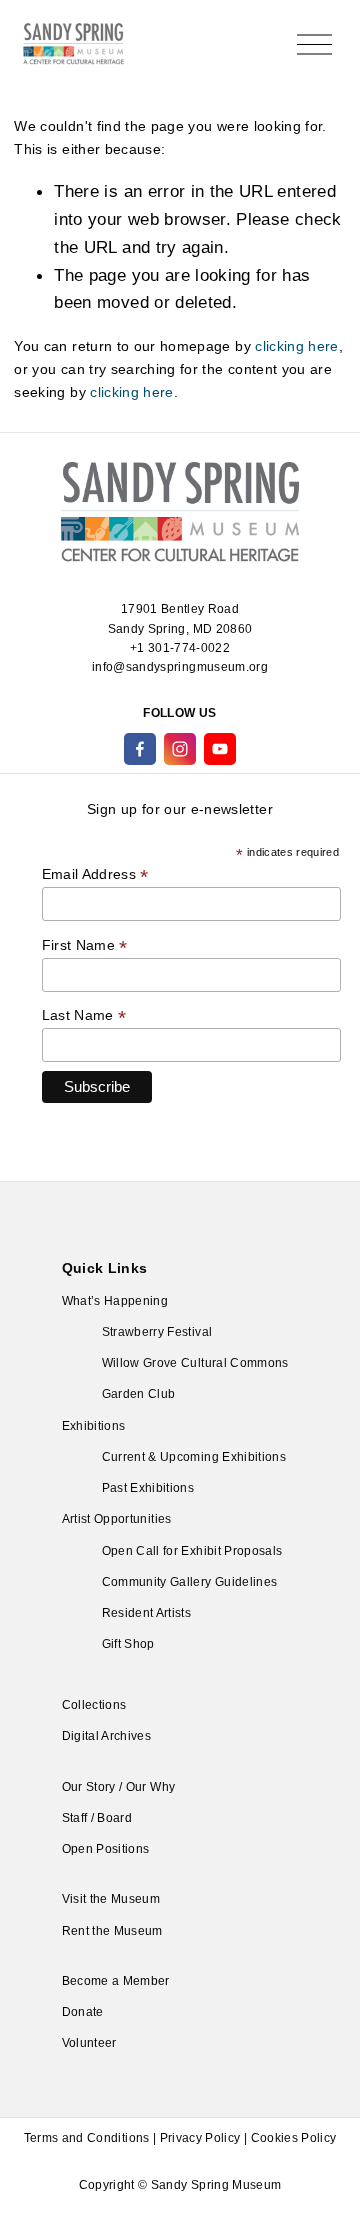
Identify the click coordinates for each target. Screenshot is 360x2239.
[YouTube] (220, 749)
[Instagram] (180, 749)
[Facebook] (140, 749)
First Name (85, 945)
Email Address (95, 874)
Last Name (84, 1015)
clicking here (297, 346)
